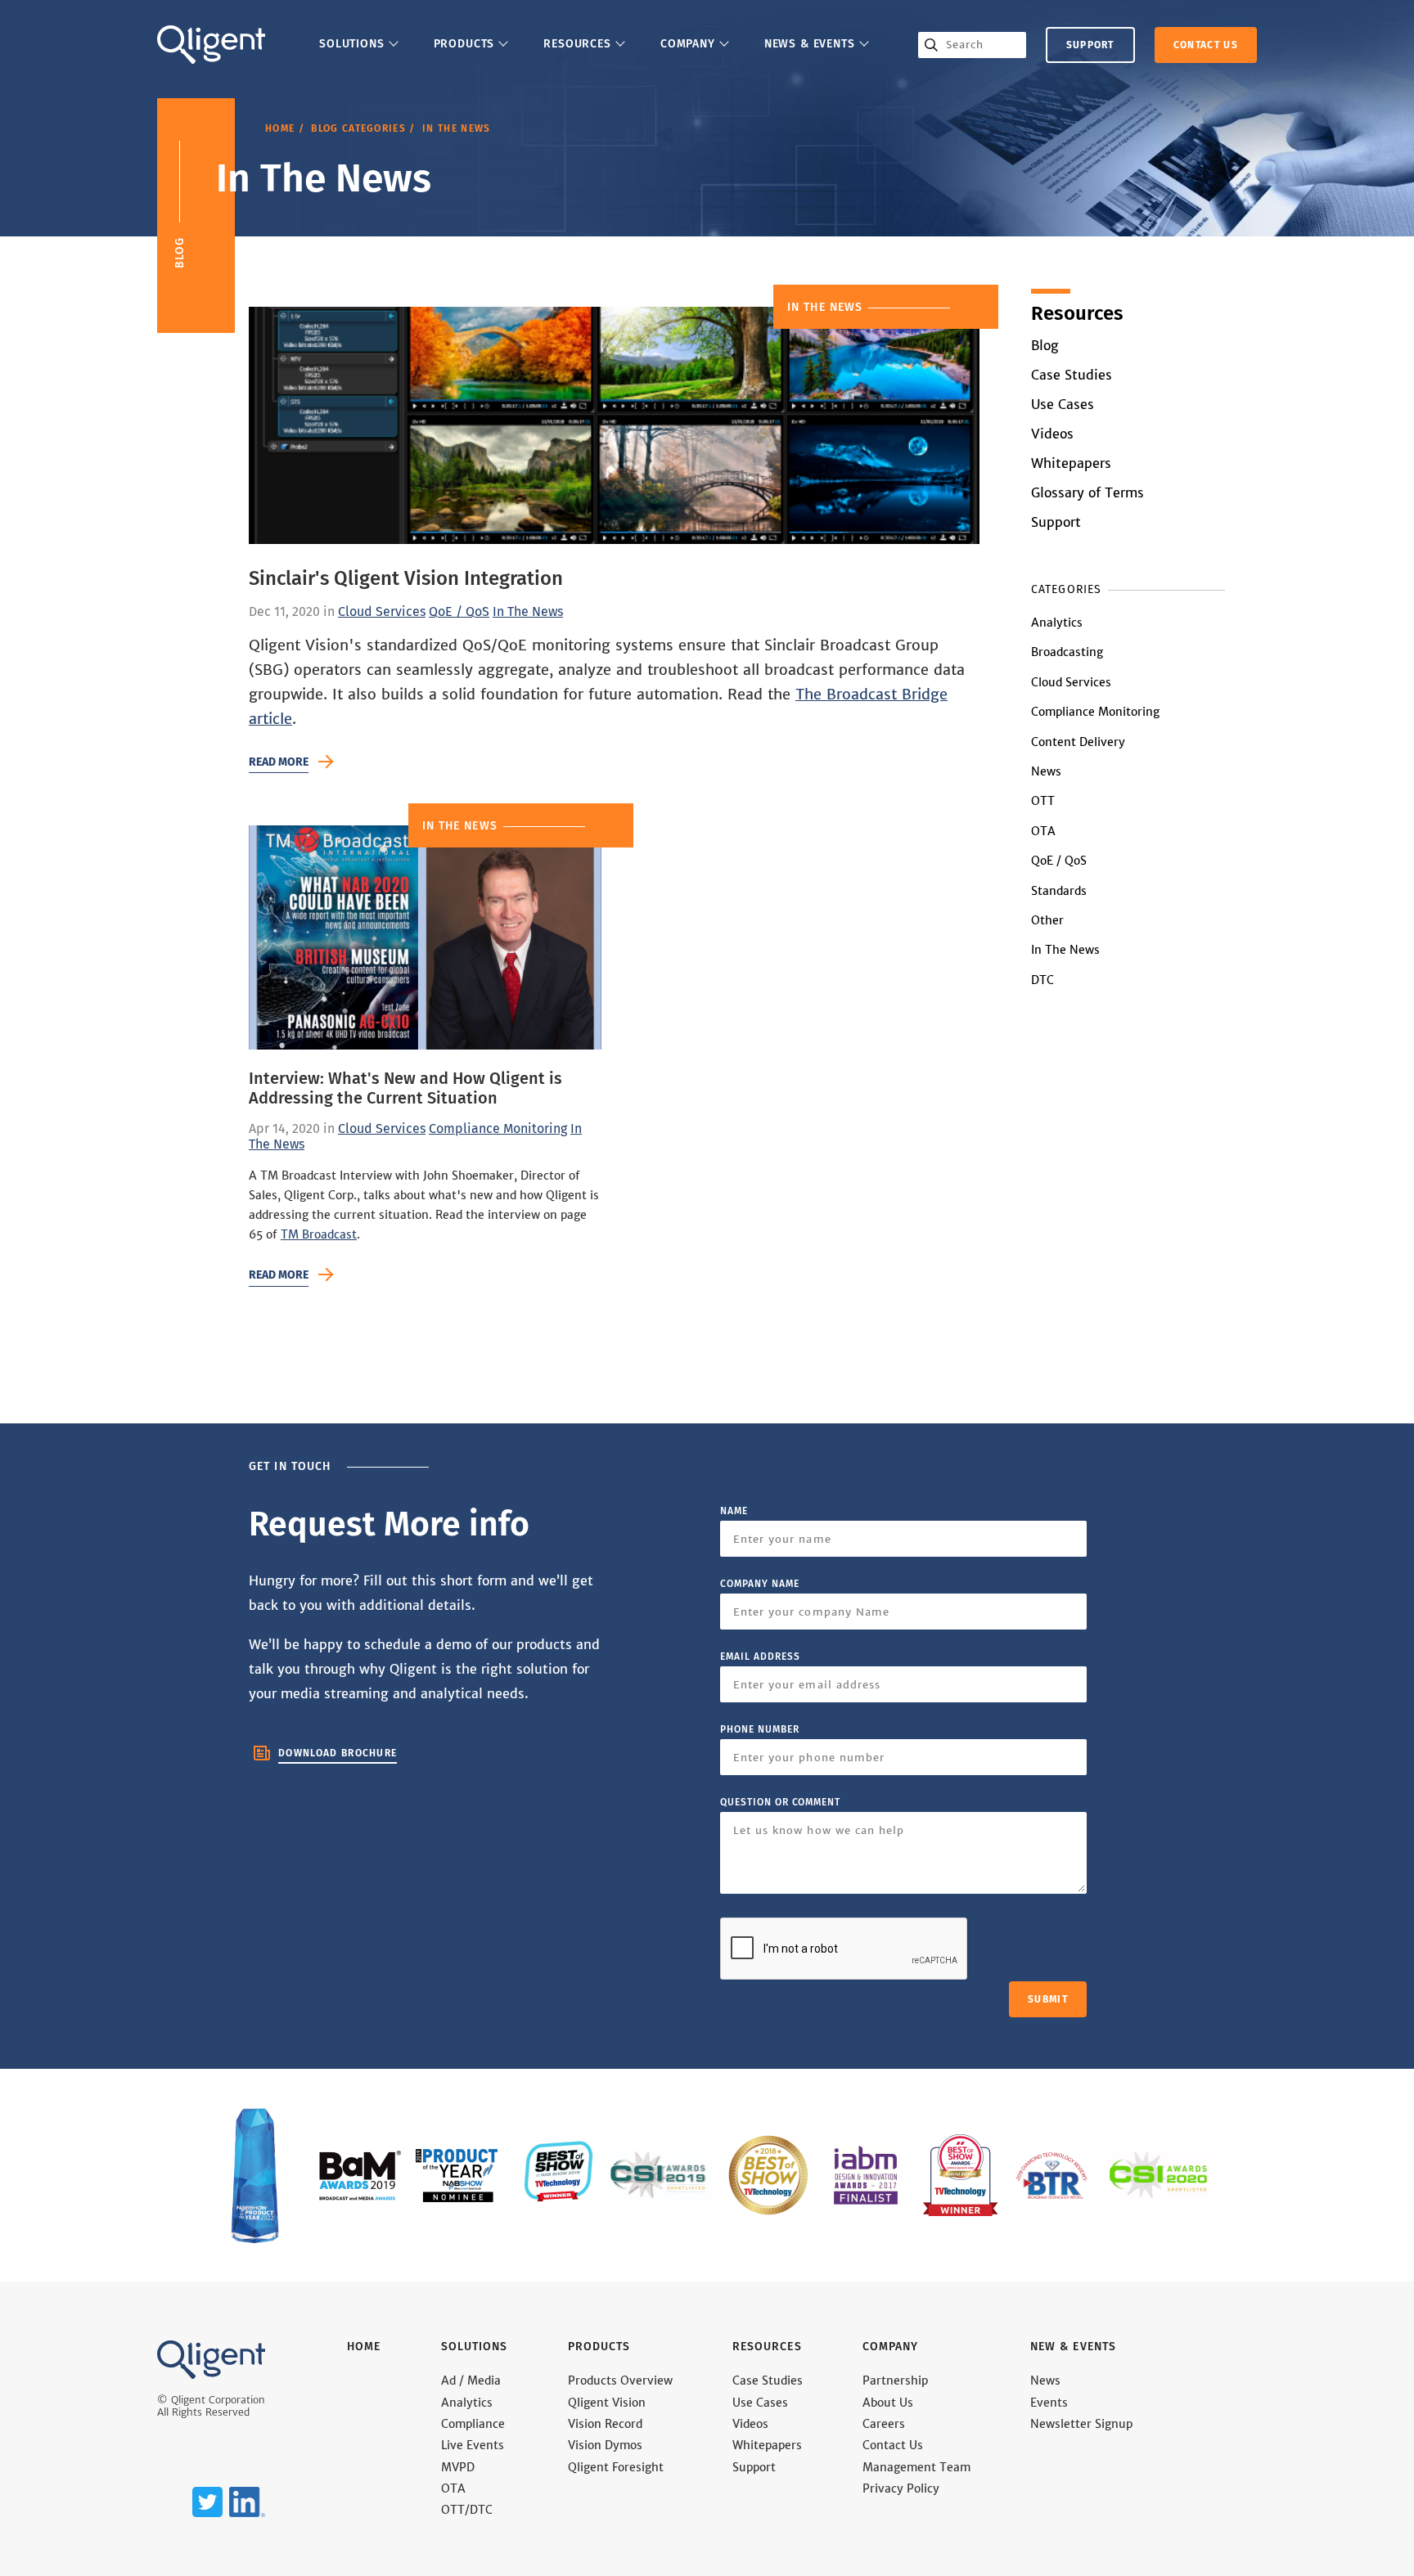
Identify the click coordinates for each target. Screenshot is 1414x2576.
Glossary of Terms (1088, 493)
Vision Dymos (605, 2446)
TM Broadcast (319, 1234)
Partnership (895, 2381)
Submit (1048, 1999)
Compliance (473, 2424)
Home (280, 128)
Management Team (916, 2468)
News (1046, 771)
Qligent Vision (607, 2403)
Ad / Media (471, 2381)
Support (1090, 45)
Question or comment (780, 1802)
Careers (884, 2424)
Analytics (1057, 623)
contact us (1206, 45)
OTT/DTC (467, 2510)
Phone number (760, 1729)
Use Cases (1063, 405)
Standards (1059, 891)
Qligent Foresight (616, 2468)
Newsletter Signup (1081, 2424)
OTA (1043, 831)
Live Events (473, 2446)
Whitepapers (1071, 463)
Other (1047, 920)
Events (1049, 2403)
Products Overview (620, 2381)
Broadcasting (1067, 652)
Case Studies (1072, 375)
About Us (888, 2403)
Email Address (760, 1657)
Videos (1052, 434)
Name (734, 1511)
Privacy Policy (901, 2489)
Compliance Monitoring (498, 1129)
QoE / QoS (459, 612)
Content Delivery (1078, 742)
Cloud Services (382, 612)
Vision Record (605, 2424)
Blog (1045, 346)
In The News (528, 612)
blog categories (358, 128)
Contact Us (893, 2446)
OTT (1043, 801)
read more (279, 762)
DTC (1042, 980)
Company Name (760, 1584)
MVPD (458, 2468)
